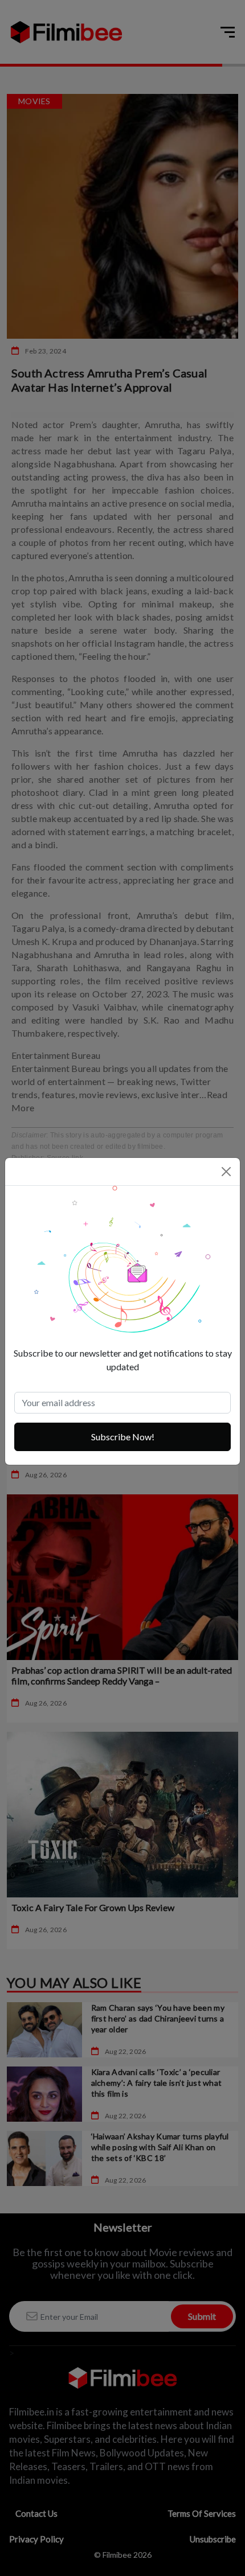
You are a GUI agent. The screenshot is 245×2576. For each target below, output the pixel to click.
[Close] (226, 1172)
